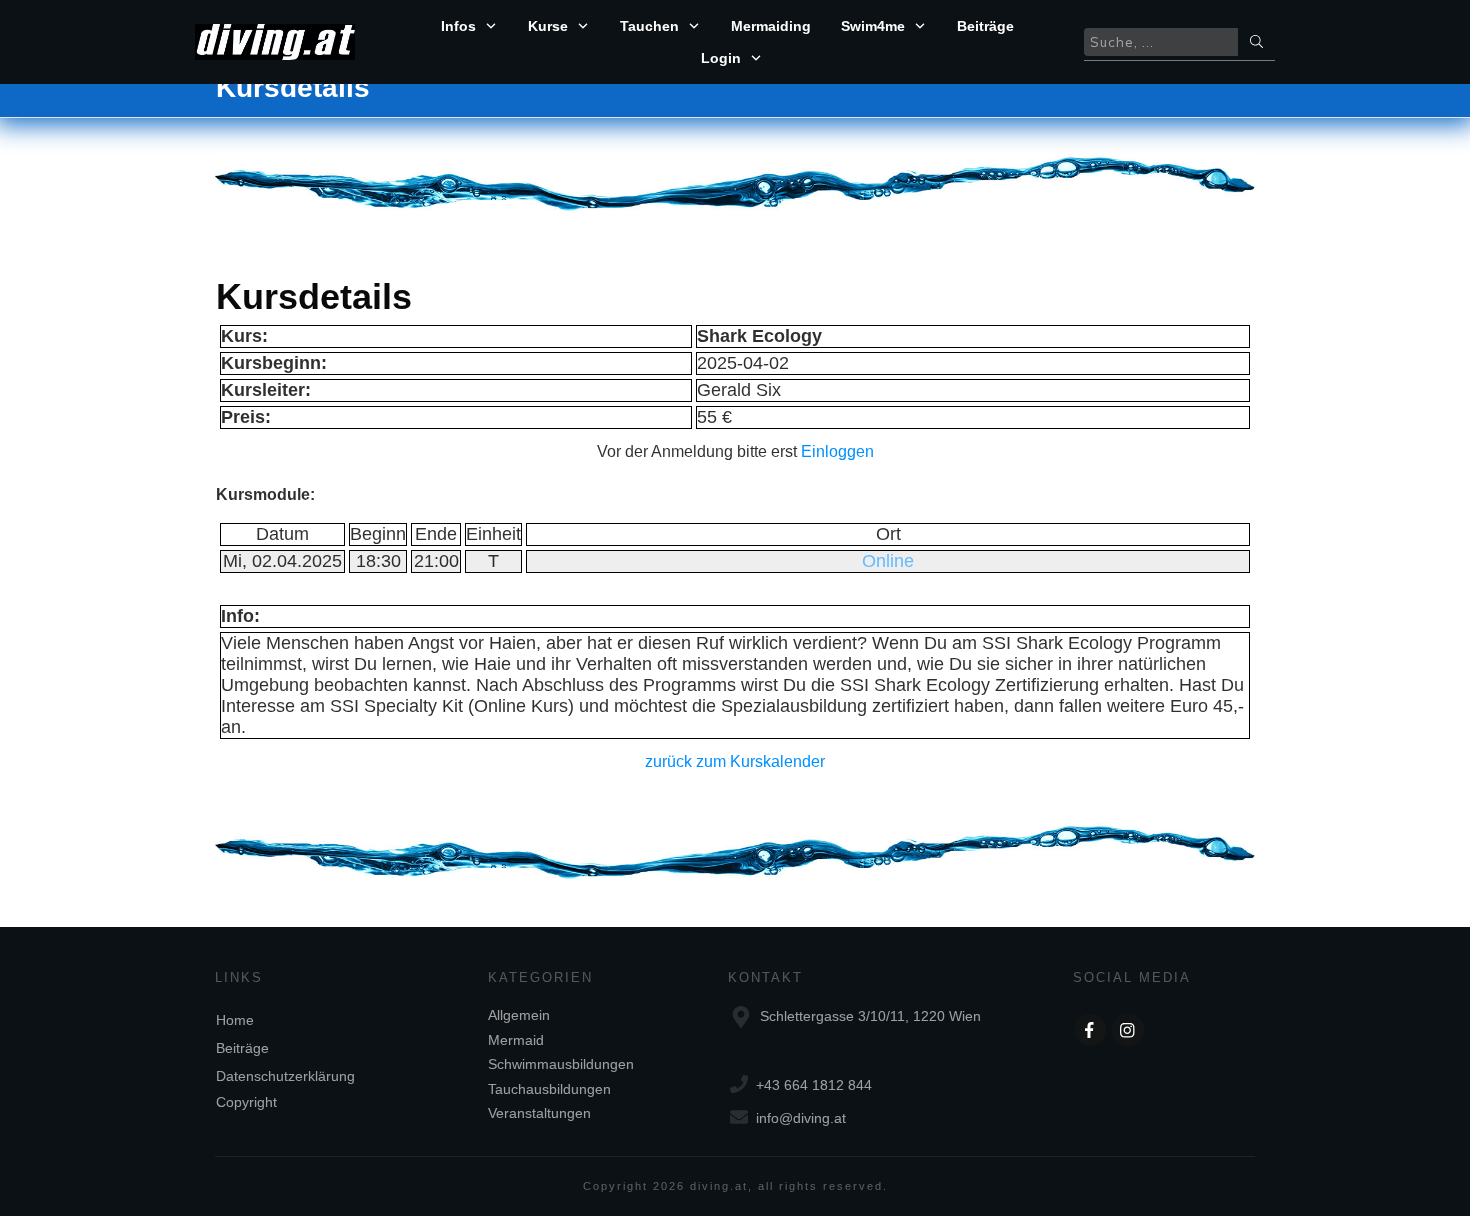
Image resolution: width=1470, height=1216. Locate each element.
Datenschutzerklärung (285, 1076)
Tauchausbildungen (549, 1089)
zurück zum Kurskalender (735, 761)
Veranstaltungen (539, 1113)
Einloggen (837, 451)
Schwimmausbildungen (561, 1064)
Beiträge (242, 1048)
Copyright (246, 1102)
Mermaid (516, 1040)
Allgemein (519, 1015)
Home (235, 1020)
